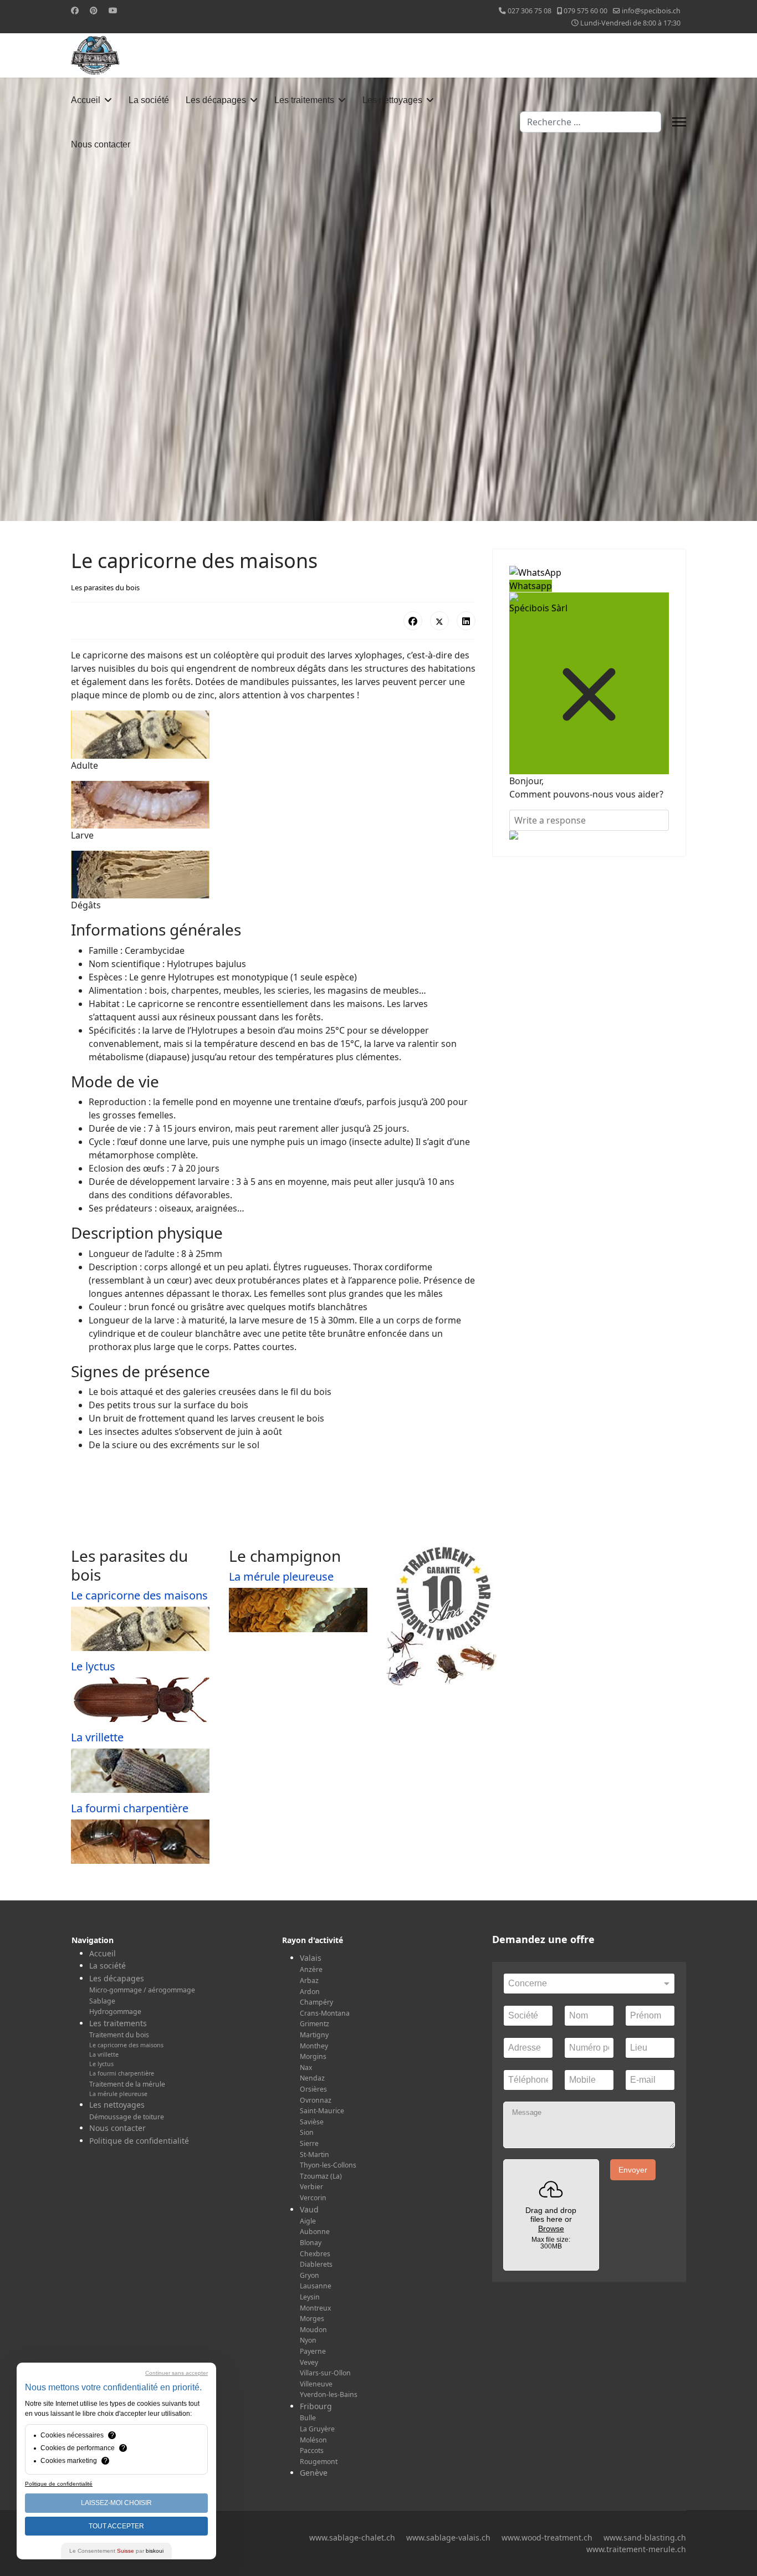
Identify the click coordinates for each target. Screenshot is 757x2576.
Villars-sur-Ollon (325, 2373)
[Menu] (679, 122)
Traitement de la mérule (127, 2084)
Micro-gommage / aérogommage (142, 1990)
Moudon (313, 2330)
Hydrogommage (115, 2012)
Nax (306, 2068)
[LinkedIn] (466, 621)
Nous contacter (101, 144)
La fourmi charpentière (130, 1808)
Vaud (309, 2209)
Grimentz (314, 2024)
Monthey (314, 2046)
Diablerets (316, 2264)
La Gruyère (317, 2429)
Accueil (86, 100)
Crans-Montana (325, 2013)
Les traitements (304, 100)
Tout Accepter (116, 2526)
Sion (307, 2132)
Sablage (102, 2001)
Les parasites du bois (105, 587)
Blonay (311, 2243)
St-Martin (314, 2155)
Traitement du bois (119, 2035)
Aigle (308, 2221)
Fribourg (316, 2406)
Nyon (308, 2340)
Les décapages (216, 100)
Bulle (308, 2418)
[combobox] (590, 122)
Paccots (312, 2450)
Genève (314, 2473)
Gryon (310, 2275)
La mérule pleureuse (281, 1576)
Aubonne (315, 2232)
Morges (312, 2319)
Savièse (312, 2122)
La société (149, 100)
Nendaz (312, 2078)
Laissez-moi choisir (116, 2503)
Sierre (309, 2143)
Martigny (314, 2035)
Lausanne (316, 2286)
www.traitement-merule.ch (636, 2549)
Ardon (310, 1992)
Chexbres (315, 2254)
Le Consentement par (116, 2551)
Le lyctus (93, 1666)
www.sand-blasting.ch (645, 2537)
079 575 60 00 (585, 11)
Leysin (310, 2297)
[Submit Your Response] (589, 835)
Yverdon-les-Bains (329, 2394)
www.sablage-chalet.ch (352, 2537)
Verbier (311, 2187)
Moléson (313, 2440)
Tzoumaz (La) (321, 2176)
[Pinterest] (94, 10)
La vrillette (97, 1737)
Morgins (313, 2056)
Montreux (315, 2308)
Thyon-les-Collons (328, 2165)
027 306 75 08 (530, 11)
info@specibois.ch (651, 11)
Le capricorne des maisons (139, 1595)
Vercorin (313, 2198)
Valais (311, 1958)
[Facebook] (75, 10)
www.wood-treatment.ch (547, 2537)
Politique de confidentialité (139, 2141)
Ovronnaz (316, 2100)
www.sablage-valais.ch (448, 2537)
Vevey (309, 2362)
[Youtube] (113, 10)
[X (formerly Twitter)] (439, 621)
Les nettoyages (392, 100)
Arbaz (309, 1980)
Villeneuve (316, 2384)
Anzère (311, 1969)
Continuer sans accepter (177, 2373)
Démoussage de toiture (127, 2117)
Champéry (316, 2002)
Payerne (313, 2351)
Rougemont (319, 2462)
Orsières (313, 2089)
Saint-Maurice (322, 2111)
